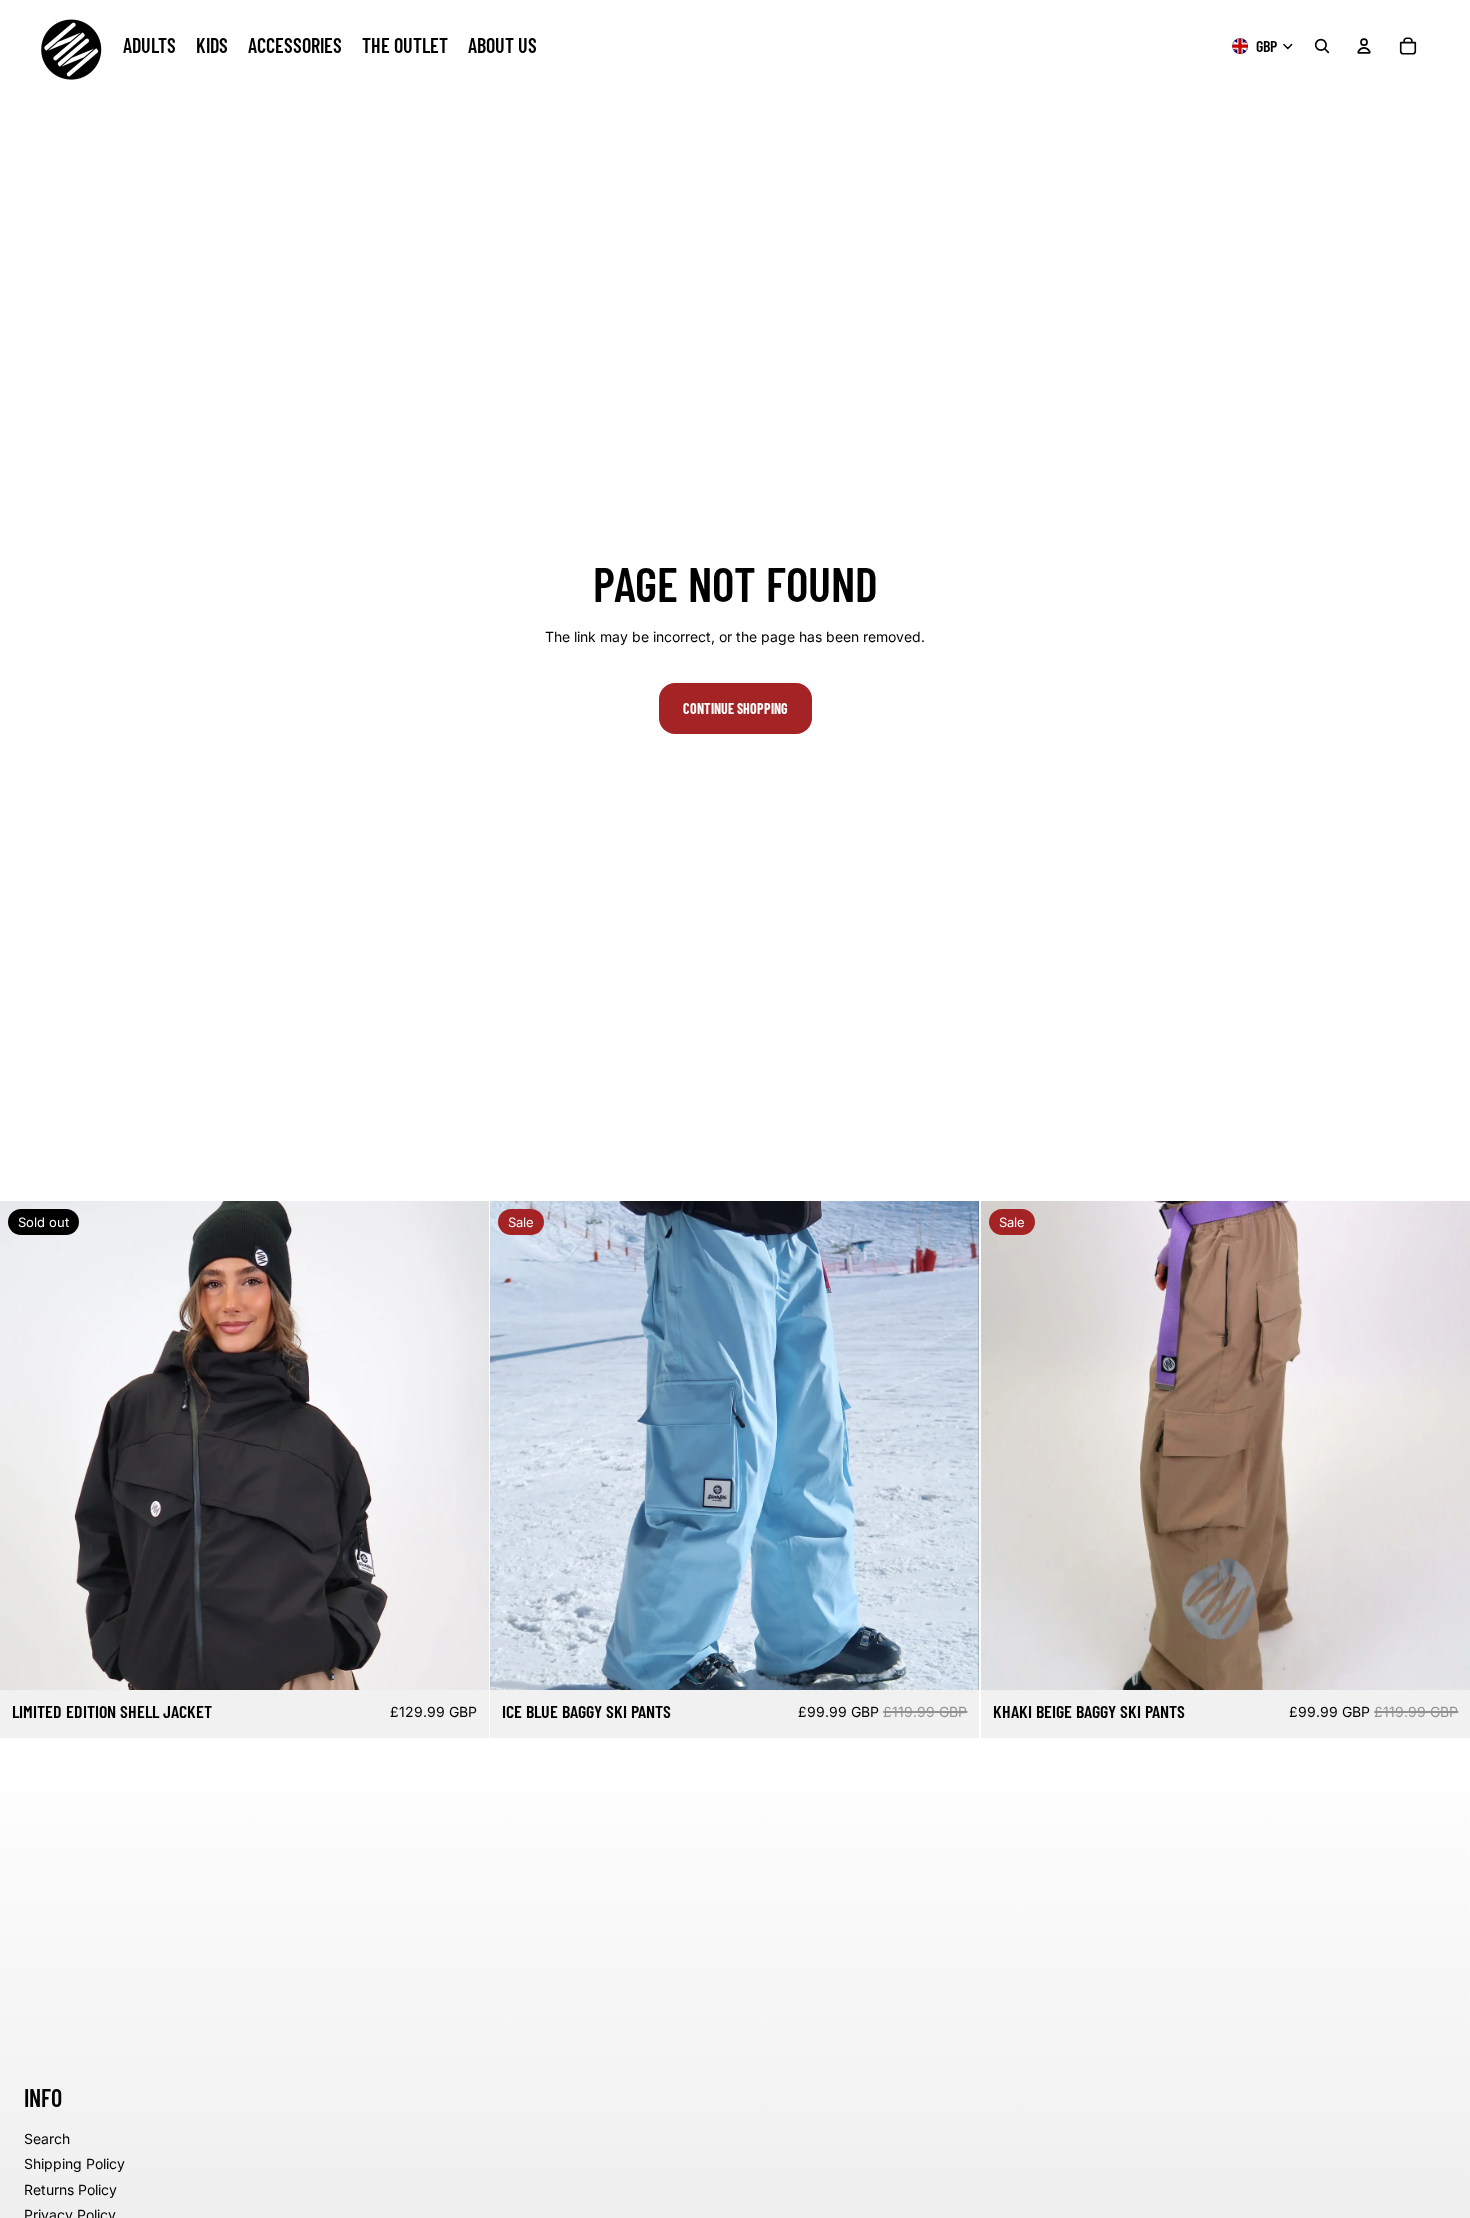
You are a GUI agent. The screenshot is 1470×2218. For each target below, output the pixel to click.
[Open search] (1322, 46)
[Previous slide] (30, 1446)
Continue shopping (735, 708)
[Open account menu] (1364, 46)
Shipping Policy (74, 2163)
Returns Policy (70, 2189)
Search (47, 2138)
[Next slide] (459, 1446)
